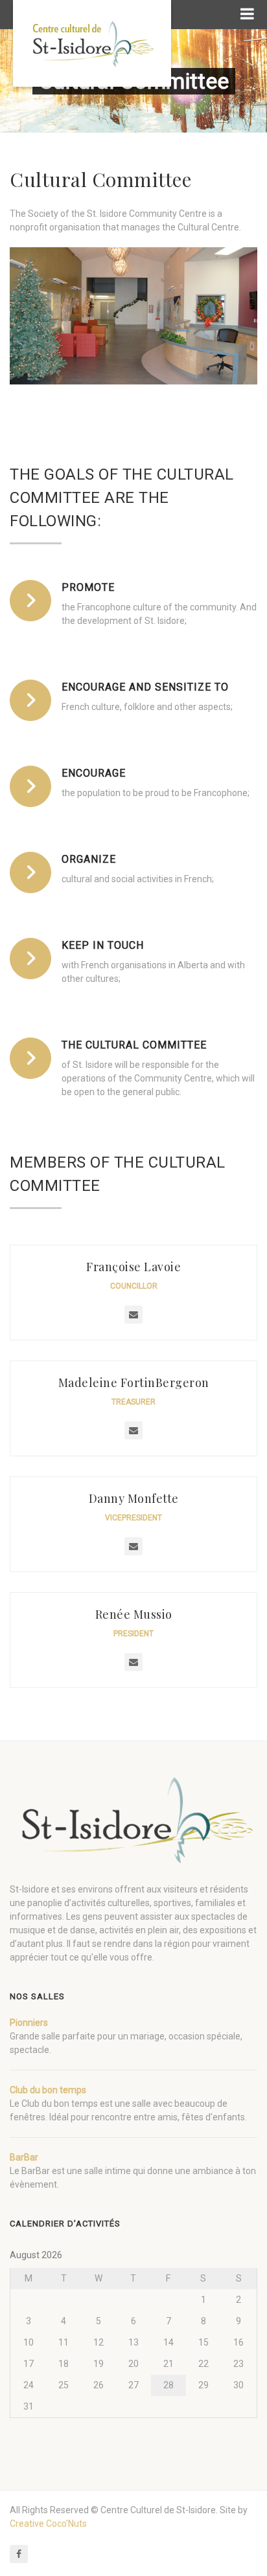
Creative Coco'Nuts (48, 2524)
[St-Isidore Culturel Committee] (92, 43)
